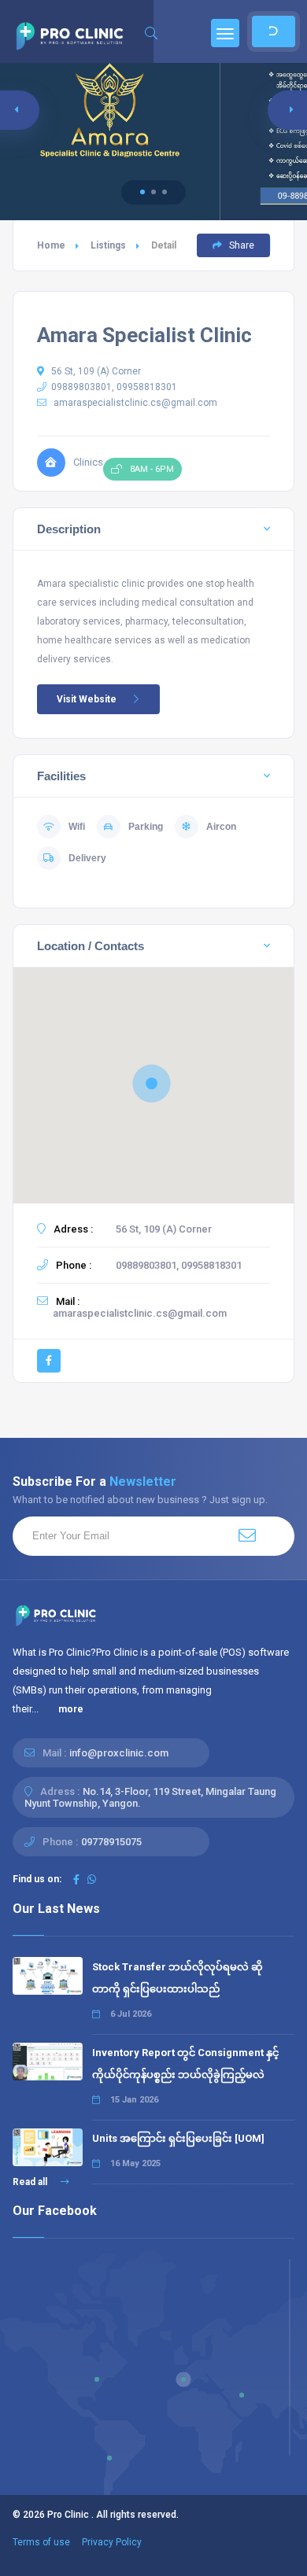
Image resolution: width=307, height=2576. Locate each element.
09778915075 (111, 1842)
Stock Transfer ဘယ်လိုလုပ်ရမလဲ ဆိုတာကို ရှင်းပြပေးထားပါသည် (178, 1978)
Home (51, 245)
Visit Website (87, 699)
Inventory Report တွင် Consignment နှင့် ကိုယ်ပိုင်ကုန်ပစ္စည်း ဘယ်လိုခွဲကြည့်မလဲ (185, 2064)
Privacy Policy (112, 2542)
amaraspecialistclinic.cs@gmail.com (135, 403)
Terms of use (41, 2542)
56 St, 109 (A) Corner (95, 371)
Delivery (87, 858)
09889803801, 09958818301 (114, 387)
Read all (31, 2182)
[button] (142, 192)
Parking (146, 827)
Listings (108, 245)
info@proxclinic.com (119, 1753)
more (71, 1709)
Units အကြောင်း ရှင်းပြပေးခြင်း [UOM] (178, 2138)
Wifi (77, 827)
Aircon (221, 827)
